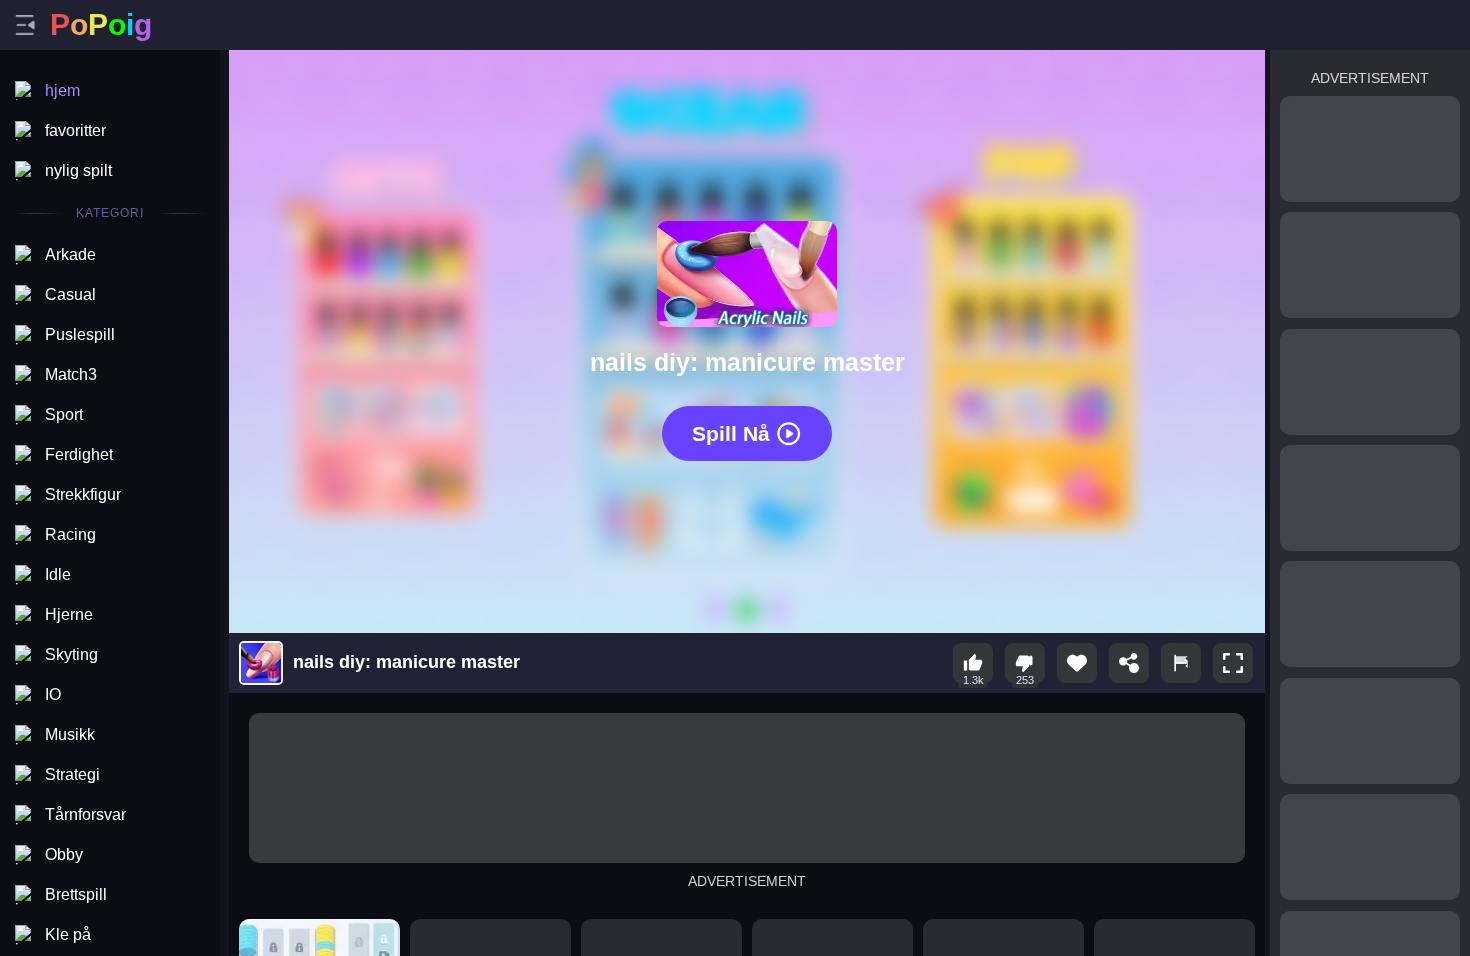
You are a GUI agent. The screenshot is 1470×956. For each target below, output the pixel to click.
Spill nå (731, 433)
